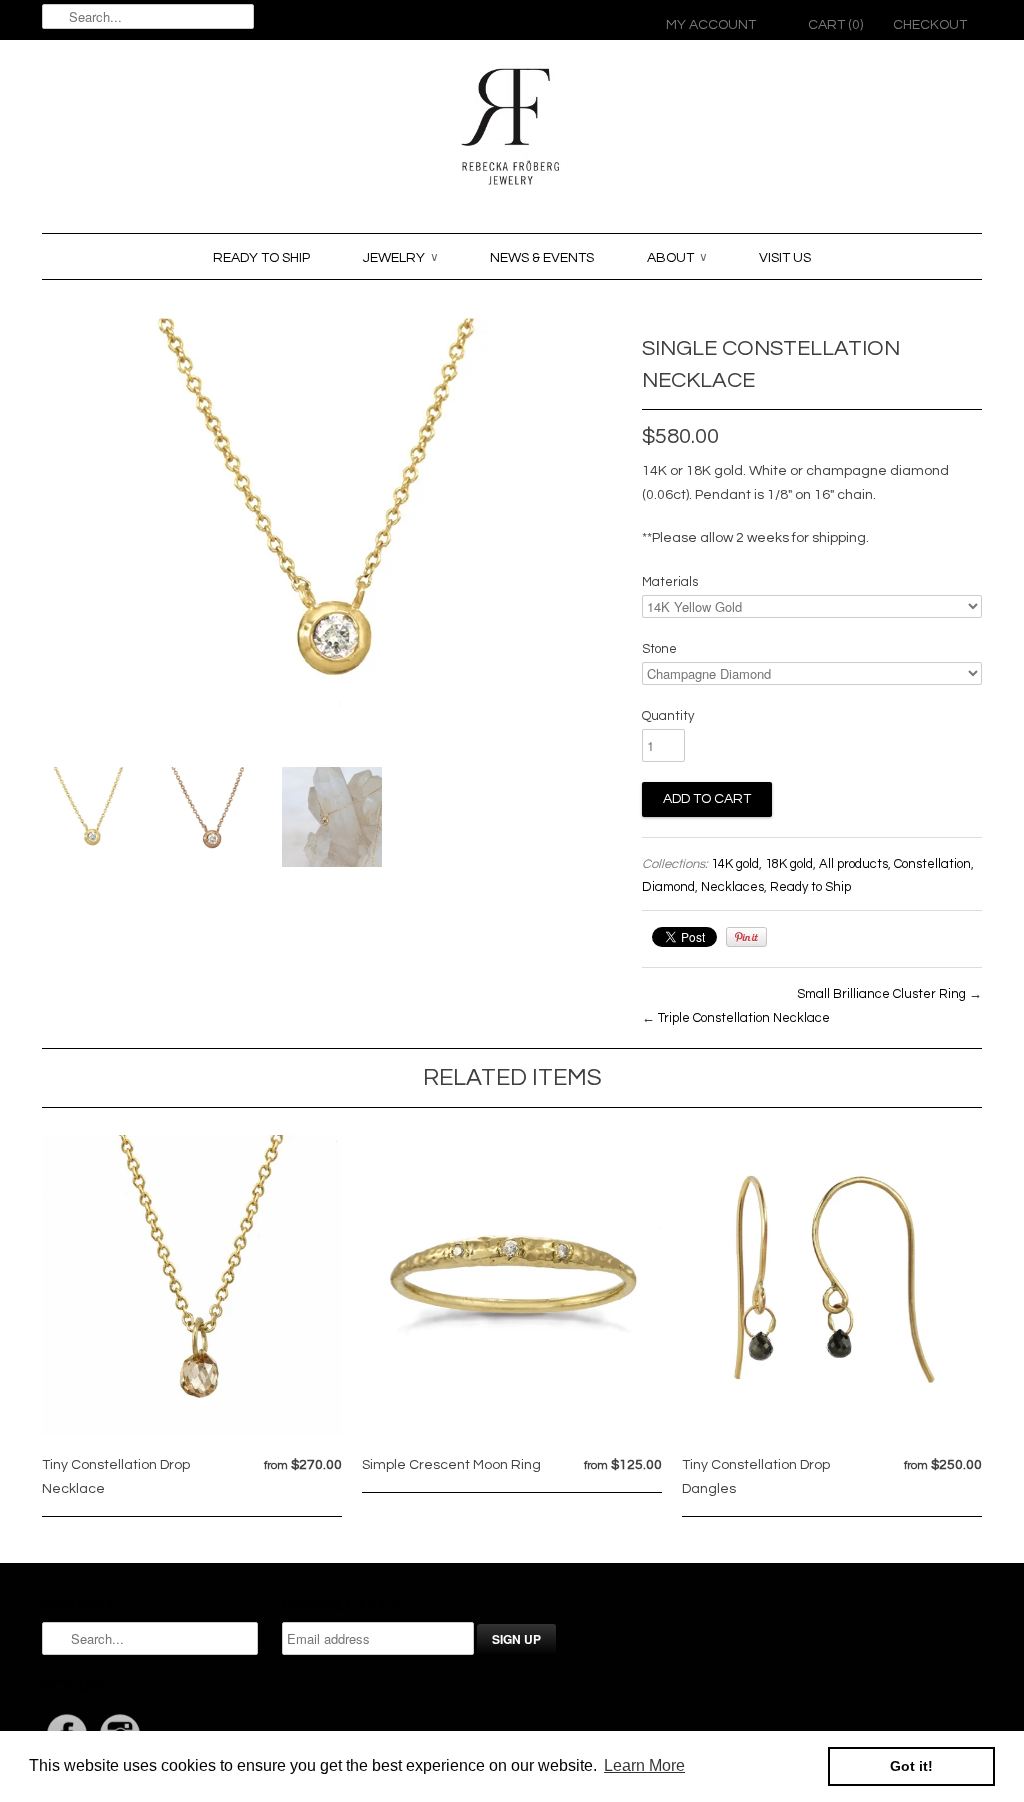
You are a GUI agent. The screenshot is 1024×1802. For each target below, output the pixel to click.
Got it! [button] (911, 1766)
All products (853, 864)
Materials (670, 582)
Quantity (668, 716)
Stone (659, 649)
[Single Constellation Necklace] (92, 818)
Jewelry (400, 258)
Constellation (932, 864)
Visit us (785, 258)
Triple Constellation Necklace (744, 1018)
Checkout (930, 25)
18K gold (789, 864)
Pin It (746, 937)
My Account (711, 25)
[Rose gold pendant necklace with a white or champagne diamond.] (212, 821)
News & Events (542, 258)
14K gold (735, 864)
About (676, 258)
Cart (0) (835, 25)
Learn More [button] (644, 1765)
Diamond (668, 887)
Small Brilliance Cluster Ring (881, 994)
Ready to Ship (261, 258)
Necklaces (732, 887)
